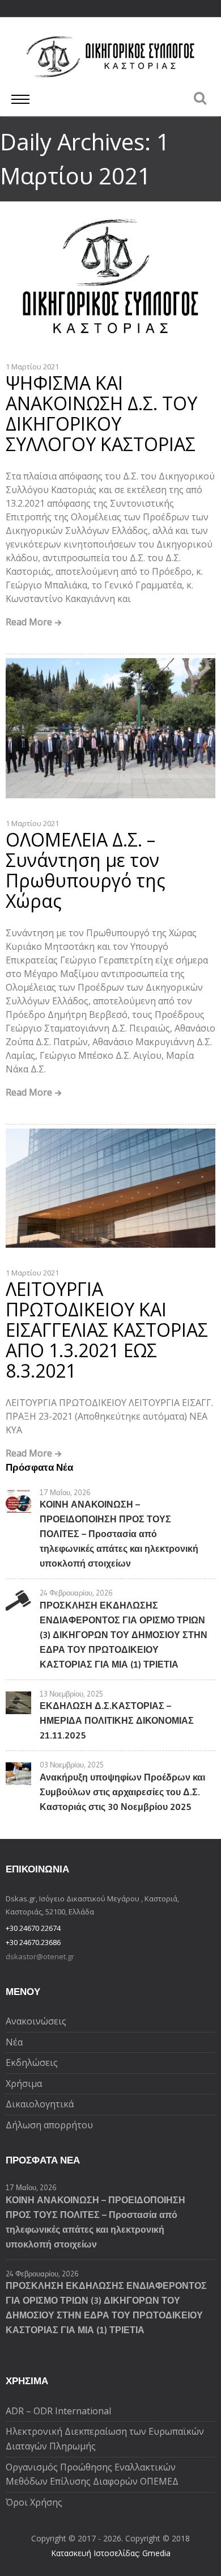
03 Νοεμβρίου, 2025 (72, 1765)
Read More (29, 623)
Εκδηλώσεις (32, 2063)
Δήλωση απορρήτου (49, 2125)
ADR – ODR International (58, 2411)
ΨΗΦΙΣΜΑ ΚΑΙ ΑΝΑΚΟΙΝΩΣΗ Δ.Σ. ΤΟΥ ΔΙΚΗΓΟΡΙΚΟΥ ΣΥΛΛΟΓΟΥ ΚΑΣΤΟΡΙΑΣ (101, 413)
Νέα (14, 2042)
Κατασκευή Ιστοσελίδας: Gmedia (111, 2553)
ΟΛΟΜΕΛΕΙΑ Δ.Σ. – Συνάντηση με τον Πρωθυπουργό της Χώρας (86, 870)
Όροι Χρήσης (34, 2502)
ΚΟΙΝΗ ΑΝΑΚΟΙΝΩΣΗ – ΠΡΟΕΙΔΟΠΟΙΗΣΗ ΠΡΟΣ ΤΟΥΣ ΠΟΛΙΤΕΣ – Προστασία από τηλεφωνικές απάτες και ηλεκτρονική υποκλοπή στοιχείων (119, 1534)
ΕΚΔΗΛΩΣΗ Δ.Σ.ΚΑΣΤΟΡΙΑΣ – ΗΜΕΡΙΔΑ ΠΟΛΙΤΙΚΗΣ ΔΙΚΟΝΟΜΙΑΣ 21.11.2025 (117, 1720)
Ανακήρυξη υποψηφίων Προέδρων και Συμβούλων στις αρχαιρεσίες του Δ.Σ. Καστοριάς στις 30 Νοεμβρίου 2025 (122, 1792)
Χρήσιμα (24, 2083)
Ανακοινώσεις (36, 2021)
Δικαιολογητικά (40, 2104)
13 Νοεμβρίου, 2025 (71, 1694)
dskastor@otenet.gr (40, 1956)
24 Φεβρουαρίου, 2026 (76, 1593)
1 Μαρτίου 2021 (32, 367)
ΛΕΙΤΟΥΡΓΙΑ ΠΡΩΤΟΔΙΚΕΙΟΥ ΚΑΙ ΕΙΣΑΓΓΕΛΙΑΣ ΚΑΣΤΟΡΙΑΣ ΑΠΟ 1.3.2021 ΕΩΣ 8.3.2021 (107, 1330)
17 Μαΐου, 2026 (65, 1492)
